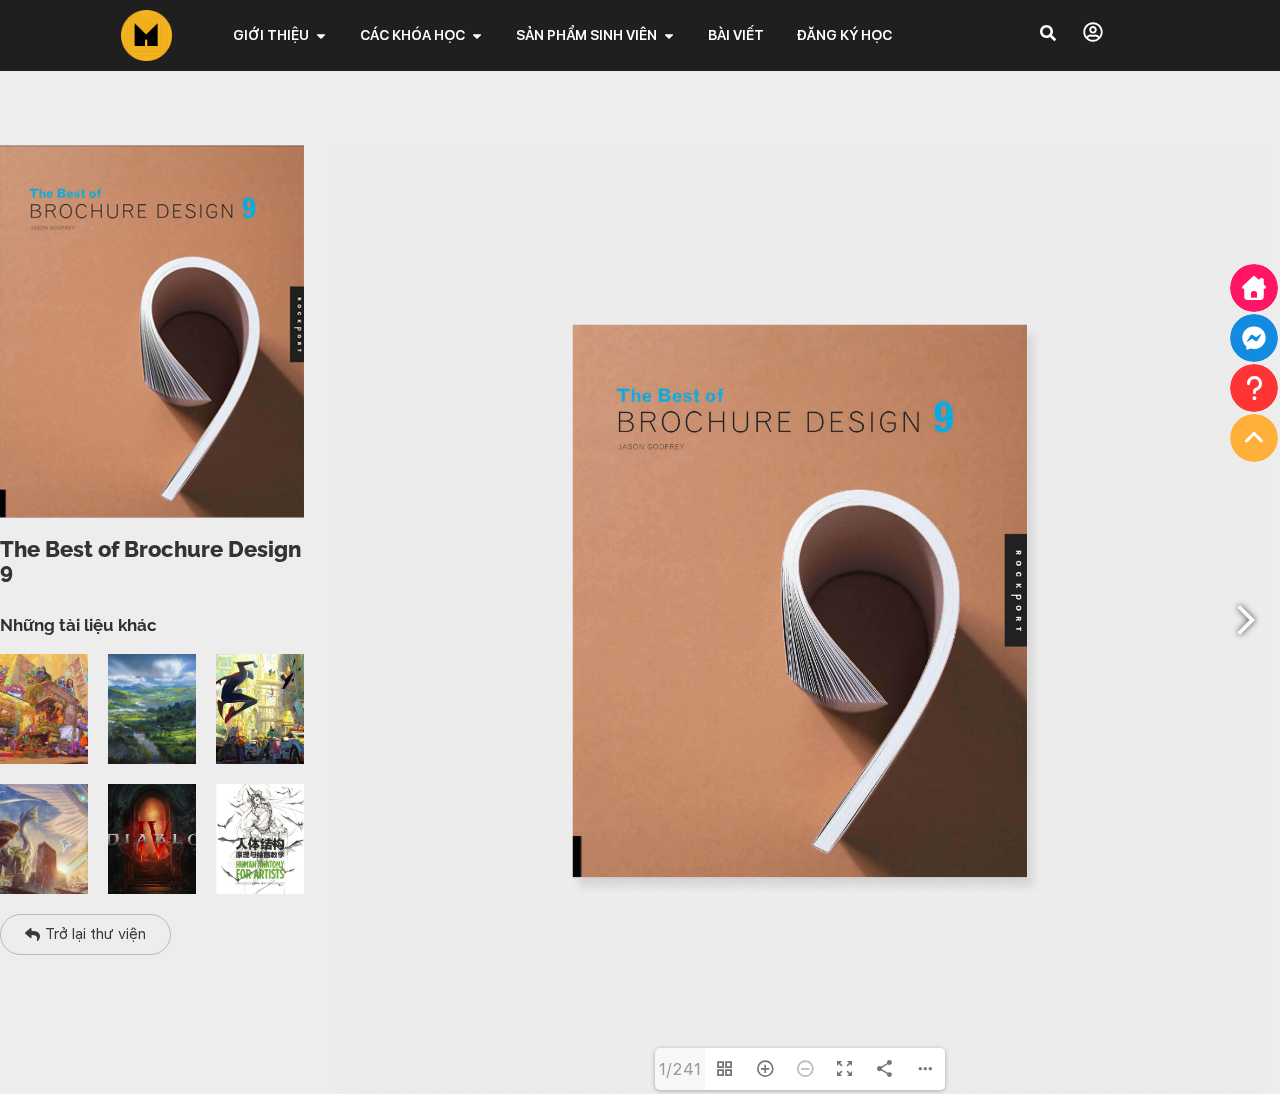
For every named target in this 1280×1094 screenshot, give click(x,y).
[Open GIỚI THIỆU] (321, 35)
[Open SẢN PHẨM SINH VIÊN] (669, 35)
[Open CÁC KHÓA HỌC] (477, 35)
